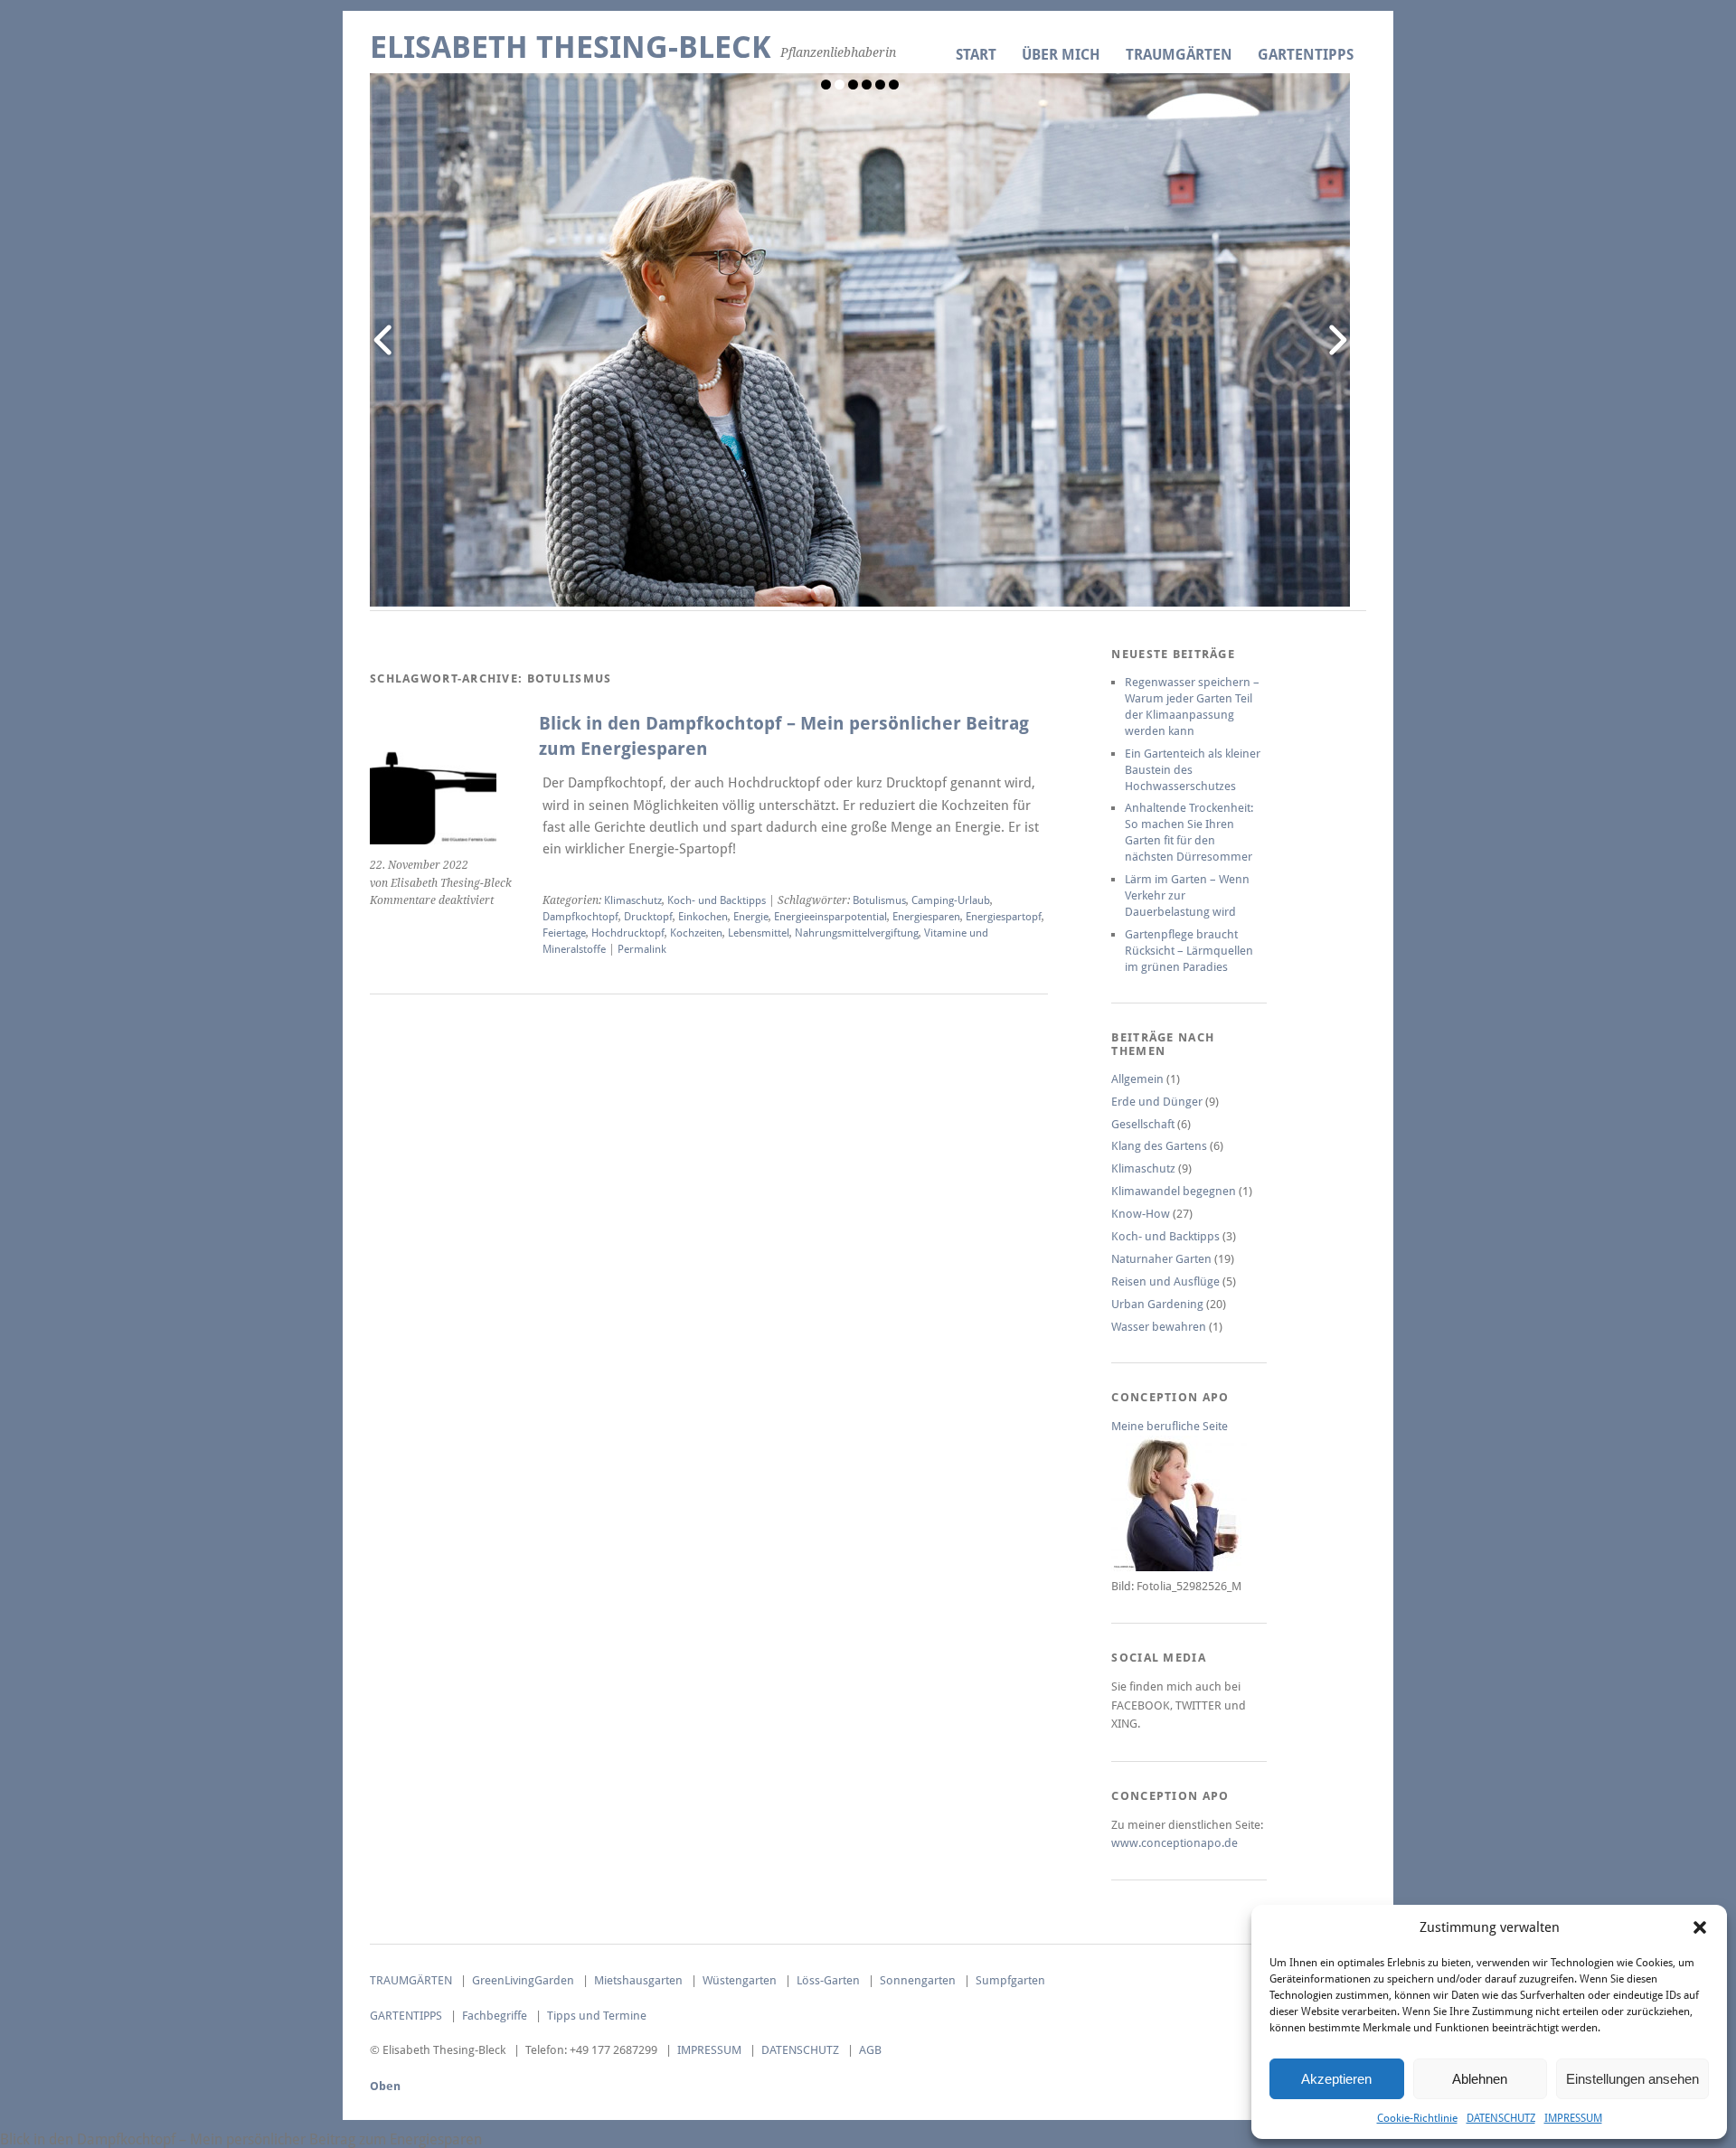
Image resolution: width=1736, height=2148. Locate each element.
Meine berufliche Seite (1170, 1426)
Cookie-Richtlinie (1417, 2118)
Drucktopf (648, 917)
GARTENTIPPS (1306, 55)
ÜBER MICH (1061, 55)
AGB (870, 2050)
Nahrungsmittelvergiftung (857, 933)
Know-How (1141, 1214)
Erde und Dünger (1157, 1102)
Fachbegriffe (495, 2016)
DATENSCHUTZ (1501, 2118)
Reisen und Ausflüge (1165, 1281)
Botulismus (879, 900)
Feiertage (564, 933)
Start (976, 55)
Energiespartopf (1004, 917)
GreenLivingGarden (523, 1980)
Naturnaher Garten (1161, 1259)
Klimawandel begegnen (1174, 1191)
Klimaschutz (633, 900)
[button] (1700, 1927)
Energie (751, 917)
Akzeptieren (1336, 2079)
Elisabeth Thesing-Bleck (571, 47)
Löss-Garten (828, 1980)
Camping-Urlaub (951, 900)
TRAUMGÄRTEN (1179, 55)
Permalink (642, 949)
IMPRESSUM (1573, 2118)
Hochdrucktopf (628, 933)
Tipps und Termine (597, 2016)
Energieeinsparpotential (830, 917)
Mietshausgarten (638, 1980)
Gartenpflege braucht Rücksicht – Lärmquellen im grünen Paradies (1189, 951)
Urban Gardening (1157, 1304)
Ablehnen (1480, 2079)
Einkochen (703, 917)
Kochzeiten (696, 933)
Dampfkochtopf (580, 917)
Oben (385, 2086)
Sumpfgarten (1010, 1980)
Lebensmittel (759, 933)
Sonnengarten (918, 1980)
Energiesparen (926, 917)
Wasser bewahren (1159, 1327)
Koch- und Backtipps (717, 900)
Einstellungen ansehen (1632, 2079)
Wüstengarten (740, 1980)
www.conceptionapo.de (1175, 1843)
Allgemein (1137, 1079)
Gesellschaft (1143, 1124)
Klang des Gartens (1159, 1146)
